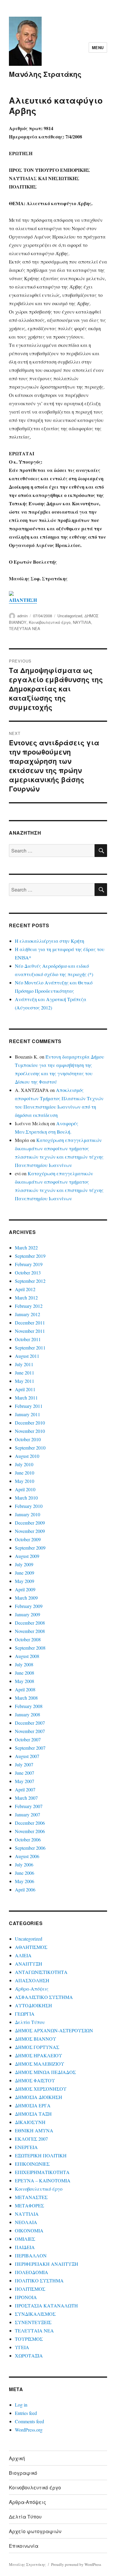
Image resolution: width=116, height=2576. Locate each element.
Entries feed (26, 2413)
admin (22, 616)
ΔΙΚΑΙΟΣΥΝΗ (30, 2122)
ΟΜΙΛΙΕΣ (25, 2239)
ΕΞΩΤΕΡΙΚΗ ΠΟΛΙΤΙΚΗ (41, 2155)
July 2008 (24, 1664)
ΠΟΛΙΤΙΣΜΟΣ (30, 2289)
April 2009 (25, 1589)
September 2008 (30, 1648)
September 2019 (30, 1256)
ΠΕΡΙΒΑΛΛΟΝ (31, 2255)
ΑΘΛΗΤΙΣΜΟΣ (31, 1947)
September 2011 (30, 1348)
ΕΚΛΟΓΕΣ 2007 (31, 2139)
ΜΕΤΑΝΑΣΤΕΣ (31, 2197)
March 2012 (26, 1298)
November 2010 (30, 1431)
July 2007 (24, 1764)
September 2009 (30, 1548)
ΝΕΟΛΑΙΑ (26, 2222)
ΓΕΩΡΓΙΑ (25, 2014)
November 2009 (30, 1531)
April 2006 (25, 1889)
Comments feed (29, 2421)
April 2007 (25, 1789)
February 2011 (29, 1406)
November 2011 (30, 1331)
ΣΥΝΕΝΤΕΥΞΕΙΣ (33, 2322)
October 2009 (28, 1539)
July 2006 (24, 1864)
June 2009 (25, 1573)
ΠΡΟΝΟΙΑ (26, 2297)
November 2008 (30, 1631)
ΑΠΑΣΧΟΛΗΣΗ (32, 1980)
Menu (98, 47)
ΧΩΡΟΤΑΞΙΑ (29, 2356)
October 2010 (28, 1439)
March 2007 (26, 1798)
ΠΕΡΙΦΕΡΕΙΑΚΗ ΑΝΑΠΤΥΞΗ (47, 2264)
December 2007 (30, 1723)
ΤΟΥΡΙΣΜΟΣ (29, 2339)
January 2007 (28, 1814)
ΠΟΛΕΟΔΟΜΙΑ (32, 2272)
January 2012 (28, 1314)
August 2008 (27, 1656)
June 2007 (25, 1773)
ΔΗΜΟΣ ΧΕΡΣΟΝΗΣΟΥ (41, 2089)
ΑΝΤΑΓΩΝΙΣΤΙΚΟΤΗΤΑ (41, 1972)
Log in (21, 2405)
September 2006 (30, 1848)
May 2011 (25, 1381)
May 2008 (25, 1681)
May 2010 (25, 1481)
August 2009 (27, 1556)
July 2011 (24, 1364)
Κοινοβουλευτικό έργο (50, 622)
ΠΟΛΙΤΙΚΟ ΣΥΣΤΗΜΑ (39, 2280)
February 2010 (29, 1506)
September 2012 (30, 1281)
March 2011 (26, 1398)
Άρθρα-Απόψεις (32, 1989)
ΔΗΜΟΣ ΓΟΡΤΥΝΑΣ (37, 2047)
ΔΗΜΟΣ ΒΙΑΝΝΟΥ (36, 2039)
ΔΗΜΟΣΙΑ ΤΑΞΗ (33, 2114)
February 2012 (29, 1306)
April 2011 (25, 1389)
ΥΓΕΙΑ (22, 2347)
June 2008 (25, 1673)
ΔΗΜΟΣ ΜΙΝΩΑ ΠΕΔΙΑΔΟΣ (45, 2072)
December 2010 (30, 1423)
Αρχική (17, 2458)
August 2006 (27, 1856)
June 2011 (25, 1373)
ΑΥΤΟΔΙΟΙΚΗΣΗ (33, 2005)
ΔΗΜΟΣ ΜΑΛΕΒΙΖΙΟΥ (40, 2064)
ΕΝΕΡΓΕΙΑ (26, 2147)
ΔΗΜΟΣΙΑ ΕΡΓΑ (33, 2105)
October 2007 (28, 1739)
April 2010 (25, 1489)
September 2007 (30, 1748)
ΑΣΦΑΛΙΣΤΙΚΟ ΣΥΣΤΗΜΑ (44, 1997)
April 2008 (25, 1689)
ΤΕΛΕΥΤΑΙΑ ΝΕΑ (25, 628)
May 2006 (25, 1881)
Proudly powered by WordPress (76, 2564)
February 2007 (29, 1806)
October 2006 (28, 1839)
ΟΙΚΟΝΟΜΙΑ (29, 2230)
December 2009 (30, 1523)
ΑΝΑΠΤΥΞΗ (29, 1964)
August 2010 (27, 1456)
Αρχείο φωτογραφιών (35, 2531)
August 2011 (27, 1356)
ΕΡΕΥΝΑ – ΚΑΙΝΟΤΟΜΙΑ (43, 2180)
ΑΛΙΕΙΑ (23, 1955)
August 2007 (27, 1756)
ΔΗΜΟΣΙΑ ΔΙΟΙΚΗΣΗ (39, 2097)
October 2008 (28, 1639)
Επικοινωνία (24, 2546)
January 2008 (28, 1714)
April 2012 (25, 1289)
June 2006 (25, 1873)
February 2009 (29, 1606)
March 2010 (26, 1498)
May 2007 (25, 1781)
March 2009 (26, 1598)
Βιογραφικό (23, 2473)
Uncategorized (70, 616)
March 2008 (26, 1698)
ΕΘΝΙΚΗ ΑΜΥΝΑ (34, 2130)
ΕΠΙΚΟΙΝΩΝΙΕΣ (32, 2164)
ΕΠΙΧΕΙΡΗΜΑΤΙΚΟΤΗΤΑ (42, 2172)
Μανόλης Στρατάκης (45, 74)
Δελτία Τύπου (30, 2022)
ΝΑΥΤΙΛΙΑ (82, 622)
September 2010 (30, 1448)
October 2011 (28, 1339)
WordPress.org (29, 2430)
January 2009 (28, 1614)
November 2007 (30, 1731)
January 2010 (28, 1514)
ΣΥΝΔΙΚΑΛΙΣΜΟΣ (35, 2314)
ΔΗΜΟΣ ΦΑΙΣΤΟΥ (35, 2080)
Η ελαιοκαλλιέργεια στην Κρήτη (50, 941)
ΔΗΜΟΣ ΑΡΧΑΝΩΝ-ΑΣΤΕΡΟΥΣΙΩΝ (54, 2030)
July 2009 (24, 1564)
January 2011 (28, 1414)
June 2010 (25, 1473)
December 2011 (30, 1323)
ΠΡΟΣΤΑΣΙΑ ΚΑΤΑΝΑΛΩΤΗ (46, 2305)
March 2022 (26, 1248)
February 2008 (29, 1706)
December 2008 (30, 1623)
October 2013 (28, 1273)
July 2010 (24, 1464)
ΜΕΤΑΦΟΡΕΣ (29, 2205)
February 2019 (29, 1264)
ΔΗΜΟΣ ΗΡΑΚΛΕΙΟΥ (39, 2055)
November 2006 (30, 1831)
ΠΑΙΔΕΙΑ (25, 2247)
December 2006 (30, 1823)
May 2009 (25, 1581)
